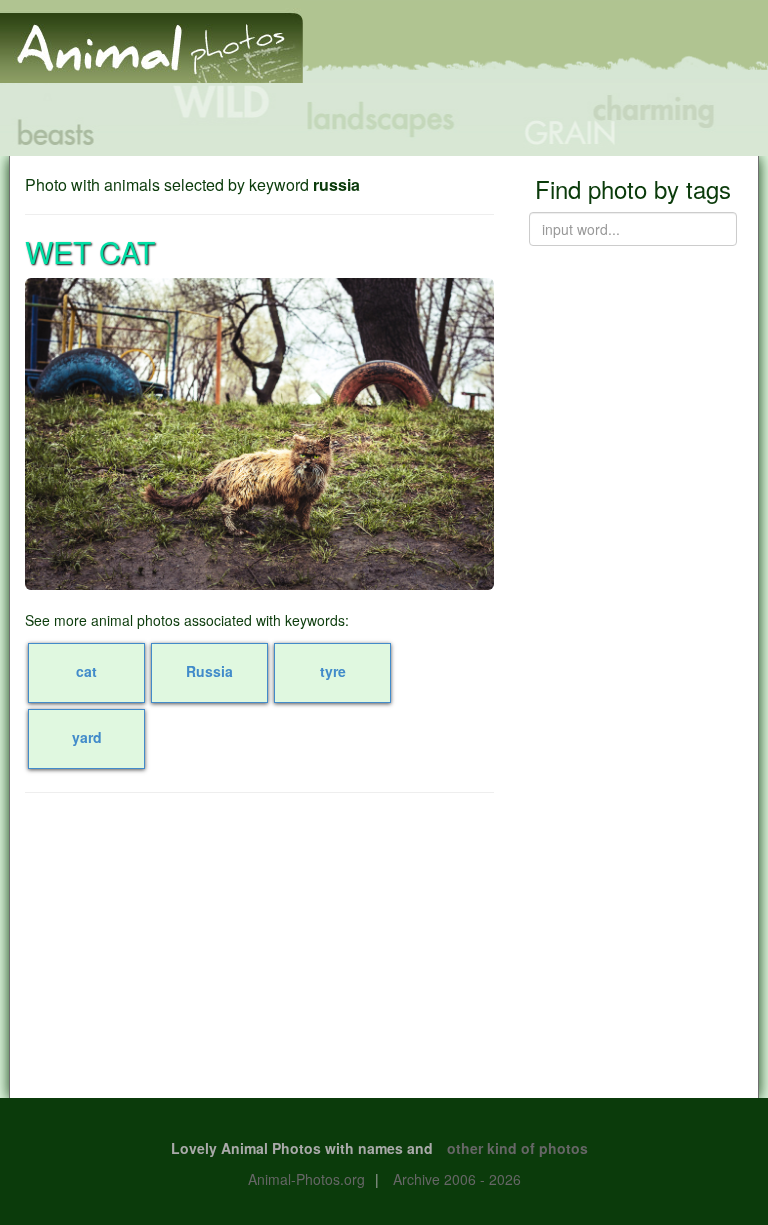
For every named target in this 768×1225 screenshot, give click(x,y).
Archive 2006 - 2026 (457, 1179)
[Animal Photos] (151, 39)
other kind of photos (517, 1148)
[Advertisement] (259, 953)
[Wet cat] (259, 434)
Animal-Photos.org (306, 1179)
